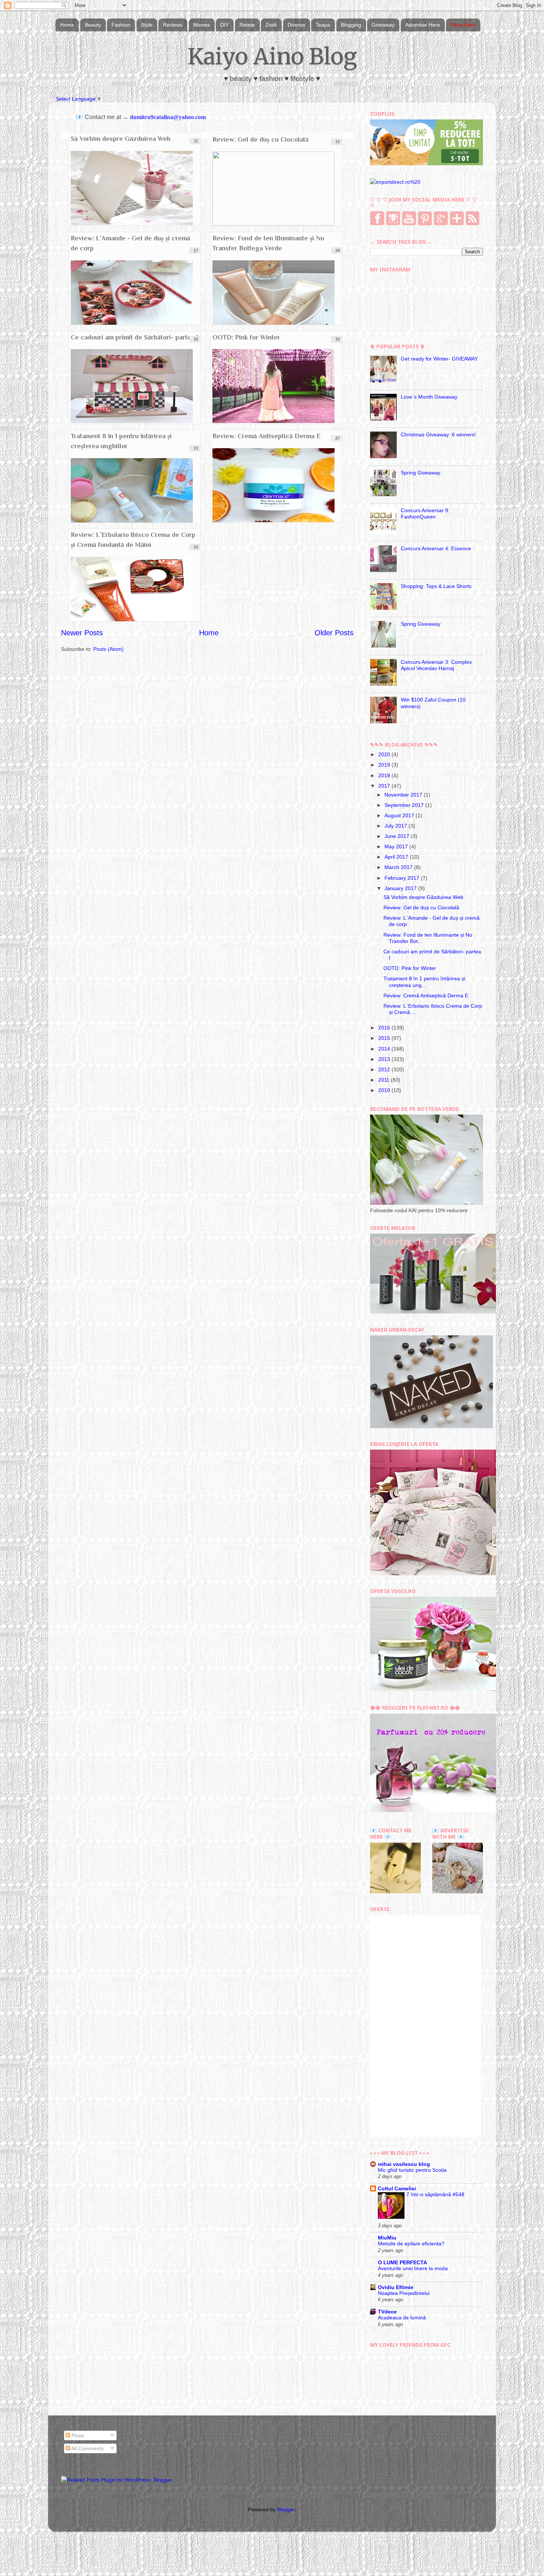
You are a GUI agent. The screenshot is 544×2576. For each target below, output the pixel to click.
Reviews (173, 25)
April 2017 (397, 857)
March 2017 (399, 867)
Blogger (286, 2509)
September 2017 (405, 805)
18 (196, 339)
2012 (385, 1069)
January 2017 (401, 888)
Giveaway (383, 25)
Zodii (271, 25)
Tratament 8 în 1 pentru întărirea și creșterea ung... (424, 982)
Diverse (296, 25)
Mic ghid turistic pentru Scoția (412, 2170)
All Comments (87, 2448)
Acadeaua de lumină (402, 2318)
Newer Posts (82, 633)
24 (338, 250)
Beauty (93, 25)
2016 (385, 1028)
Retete (247, 25)
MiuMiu (387, 2238)
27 (338, 438)
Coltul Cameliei (397, 2188)
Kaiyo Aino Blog (272, 56)
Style (147, 25)
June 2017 (398, 836)
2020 (385, 754)
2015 (385, 1038)
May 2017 (397, 846)
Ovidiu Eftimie (396, 2287)
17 (196, 250)
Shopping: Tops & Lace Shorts (436, 586)
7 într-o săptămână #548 (435, 2195)
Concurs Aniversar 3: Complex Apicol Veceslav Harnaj (436, 665)
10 (196, 547)
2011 (385, 1080)
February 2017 (403, 878)
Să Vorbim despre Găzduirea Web (121, 139)
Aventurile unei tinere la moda (413, 2269)
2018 (385, 775)
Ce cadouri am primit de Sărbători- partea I (134, 337)
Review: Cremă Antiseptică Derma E (266, 436)
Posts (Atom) (108, 649)
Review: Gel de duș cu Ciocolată (261, 139)
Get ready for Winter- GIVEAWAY (439, 359)
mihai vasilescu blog (404, 2164)
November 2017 (404, 795)
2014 (385, 1049)
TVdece (387, 2312)
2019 (385, 765)
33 (338, 339)
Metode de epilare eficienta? (411, 2244)
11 (196, 141)
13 (338, 142)
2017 (385, 786)
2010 (385, 1090)
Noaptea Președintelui (404, 2293)
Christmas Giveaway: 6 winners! (438, 435)
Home (67, 25)
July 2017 (397, 826)
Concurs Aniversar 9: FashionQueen (425, 513)
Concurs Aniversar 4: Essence (436, 548)
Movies (202, 25)
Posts (77, 2435)
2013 (385, 1059)
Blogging (351, 25)
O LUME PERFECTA (402, 2262)
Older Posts (334, 633)
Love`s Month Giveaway (429, 397)
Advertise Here (423, 25)
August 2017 (400, 815)
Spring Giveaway (421, 473)
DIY (224, 25)
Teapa (323, 25)
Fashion (121, 25)
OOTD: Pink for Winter (246, 337)
